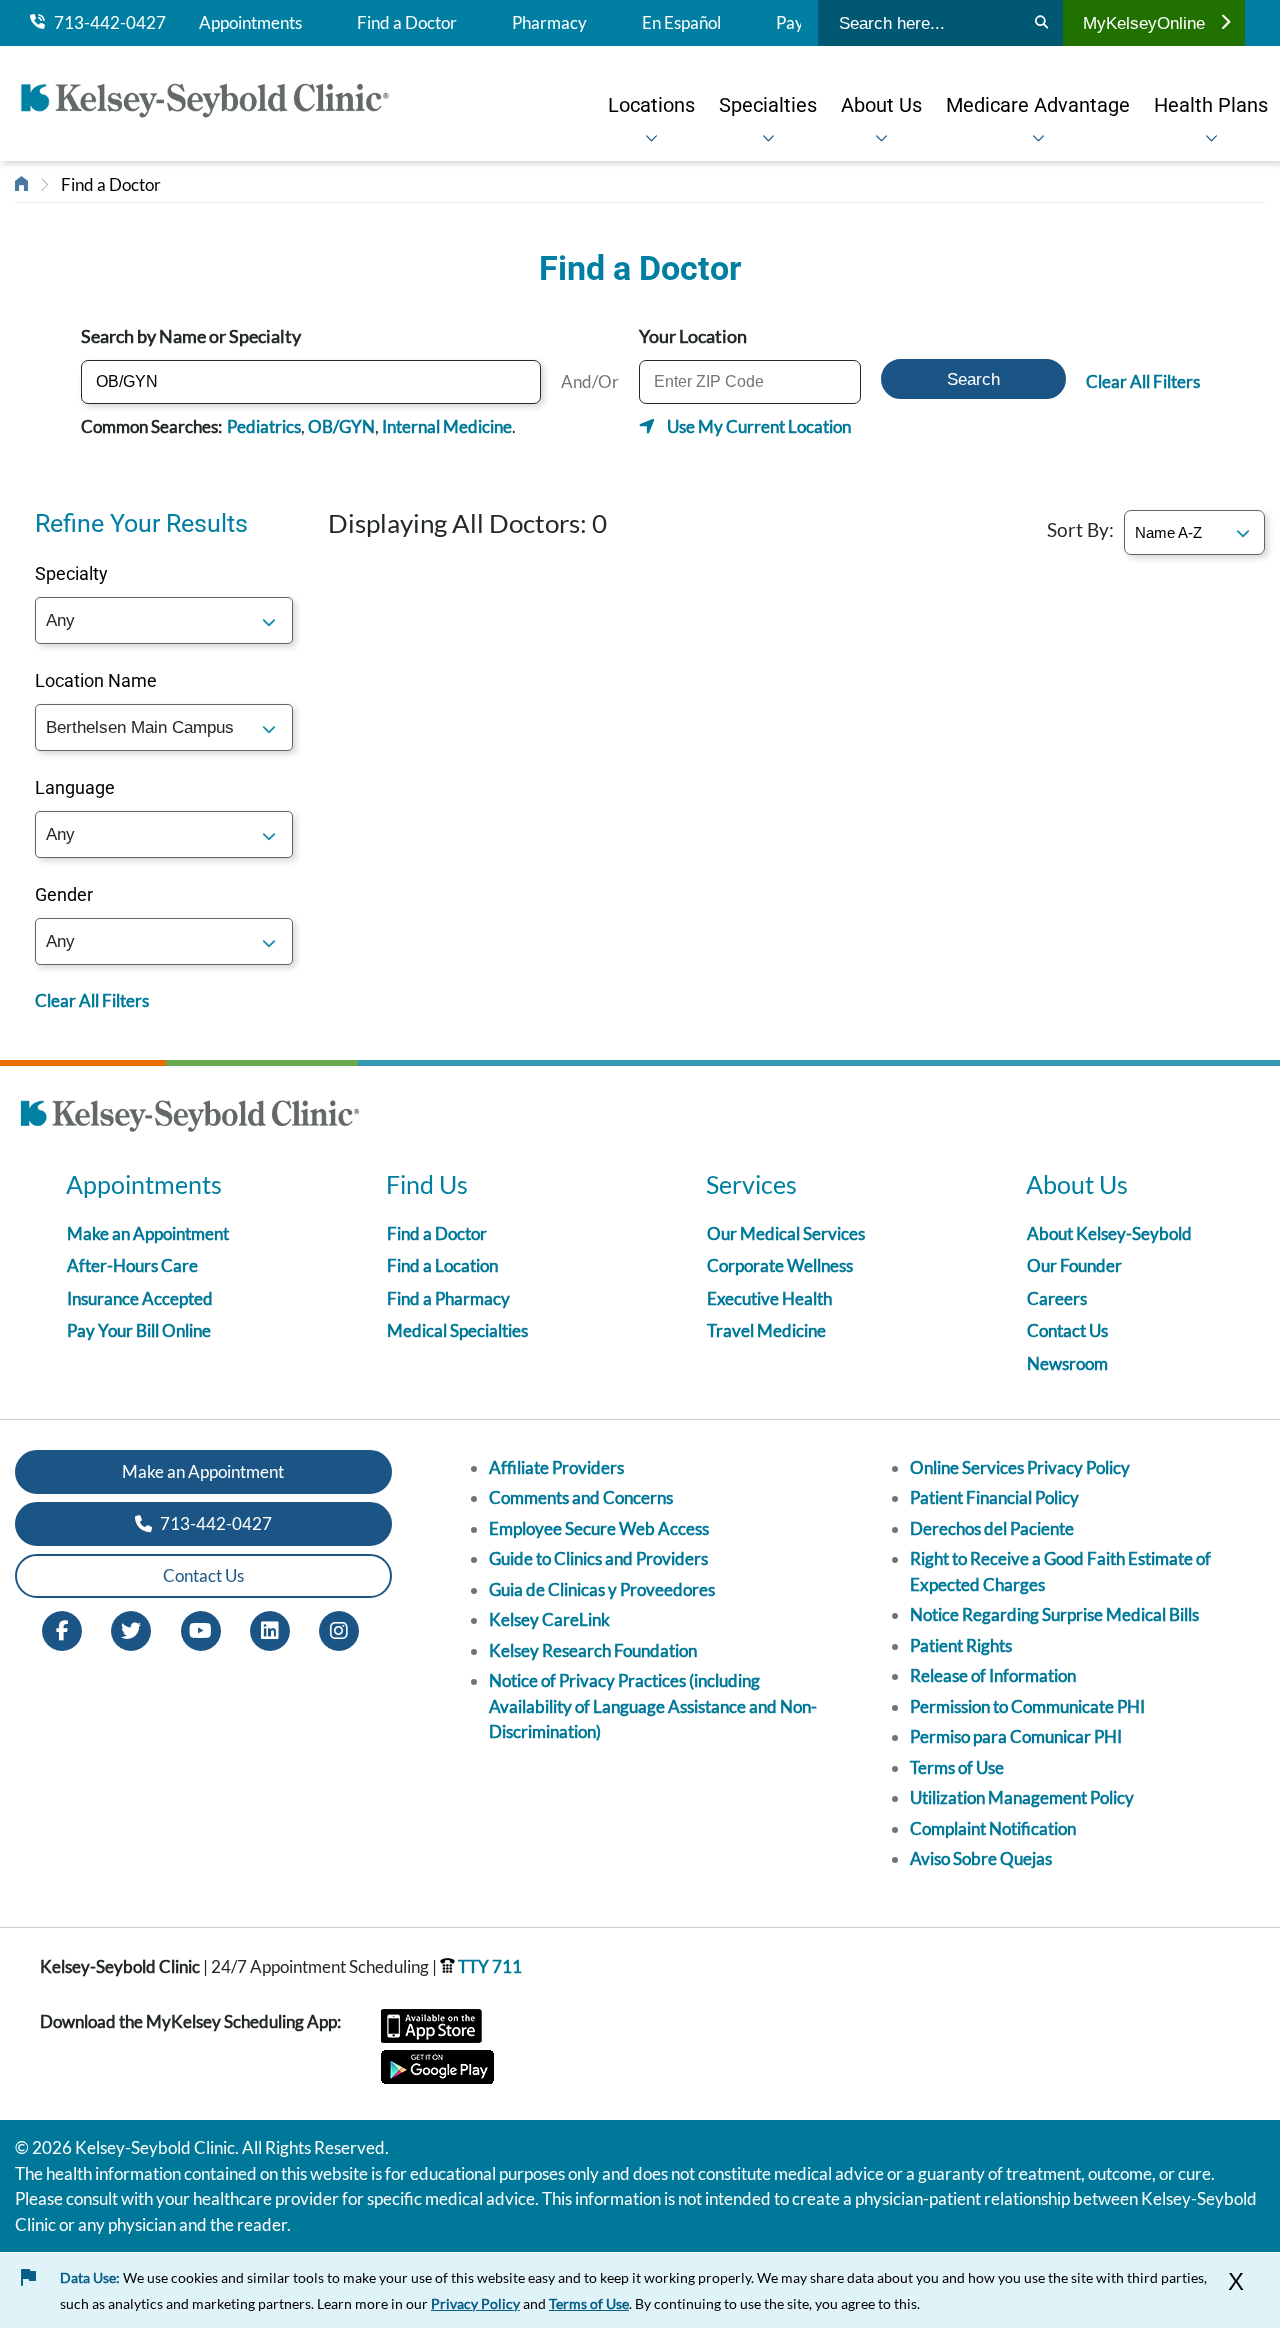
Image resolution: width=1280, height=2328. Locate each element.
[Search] (1041, 23)
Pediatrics (264, 426)
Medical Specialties (457, 1330)
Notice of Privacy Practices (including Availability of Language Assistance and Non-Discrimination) (653, 1706)
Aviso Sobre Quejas (981, 1858)
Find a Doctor (407, 23)
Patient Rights (961, 1645)
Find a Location (442, 1265)
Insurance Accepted (140, 1298)
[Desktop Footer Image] (190, 1119)
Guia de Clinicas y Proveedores (602, 1589)
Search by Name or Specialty (191, 336)
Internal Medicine (447, 426)
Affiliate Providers (556, 1467)
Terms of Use (957, 1767)
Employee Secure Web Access (599, 1528)
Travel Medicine (766, 1330)
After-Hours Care (132, 1265)
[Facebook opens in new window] (62, 1628)
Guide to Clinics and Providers (598, 1558)
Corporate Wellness (780, 1265)
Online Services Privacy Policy (1020, 1467)
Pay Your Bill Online (139, 1330)
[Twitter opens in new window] (131, 1628)
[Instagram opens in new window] (339, 1628)
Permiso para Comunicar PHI (1016, 1736)
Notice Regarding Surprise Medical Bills (1054, 1614)
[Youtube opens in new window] (201, 1628)
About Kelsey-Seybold (1109, 1233)
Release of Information (993, 1675)
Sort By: (1080, 529)
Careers (1057, 1298)
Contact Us (1067, 1330)
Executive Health (769, 1298)
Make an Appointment (148, 1233)
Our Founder (1074, 1265)
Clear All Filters (1143, 381)
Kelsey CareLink (549, 1619)
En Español (681, 23)
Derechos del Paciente (992, 1528)
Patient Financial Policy (994, 1497)
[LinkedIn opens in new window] (270, 1628)
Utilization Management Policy (1022, 1797)
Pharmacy (549, 23)
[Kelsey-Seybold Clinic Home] (215, 104)
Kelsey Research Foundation (593, 1650)
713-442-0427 (105, 23)
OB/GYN (341, 426)
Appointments (250, 23)
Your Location (693, 336)
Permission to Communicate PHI (1027, 1706)
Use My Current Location (759, 426)
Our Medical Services (786, 1233)
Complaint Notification (993, 1828)
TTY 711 (488, 1966)
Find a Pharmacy (448, 1298)
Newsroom (1067, 1363)
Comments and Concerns (581, 1497)
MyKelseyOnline (1144, 23)
